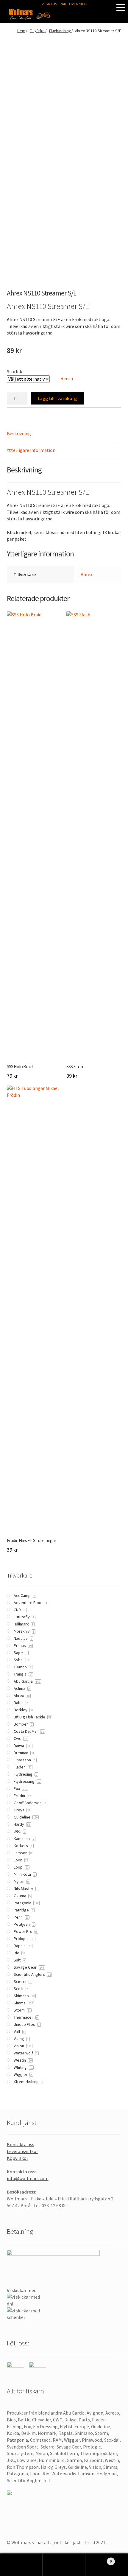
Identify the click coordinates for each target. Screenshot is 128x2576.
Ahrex (86, 574)
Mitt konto (21, 2565)
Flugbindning (60, 31)
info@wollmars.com (28, 2178)
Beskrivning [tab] (19, 433)
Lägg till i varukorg (57, 398)
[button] (121, 7)
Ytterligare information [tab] (31, 450)
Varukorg (99, 2559)
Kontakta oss (21, 2144)
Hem (21, 31)
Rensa (67, 378)
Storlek (14, 371)
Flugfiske (37, 31)
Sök (64, 2565)
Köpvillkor (18, 2158)
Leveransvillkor (22, 2151)
